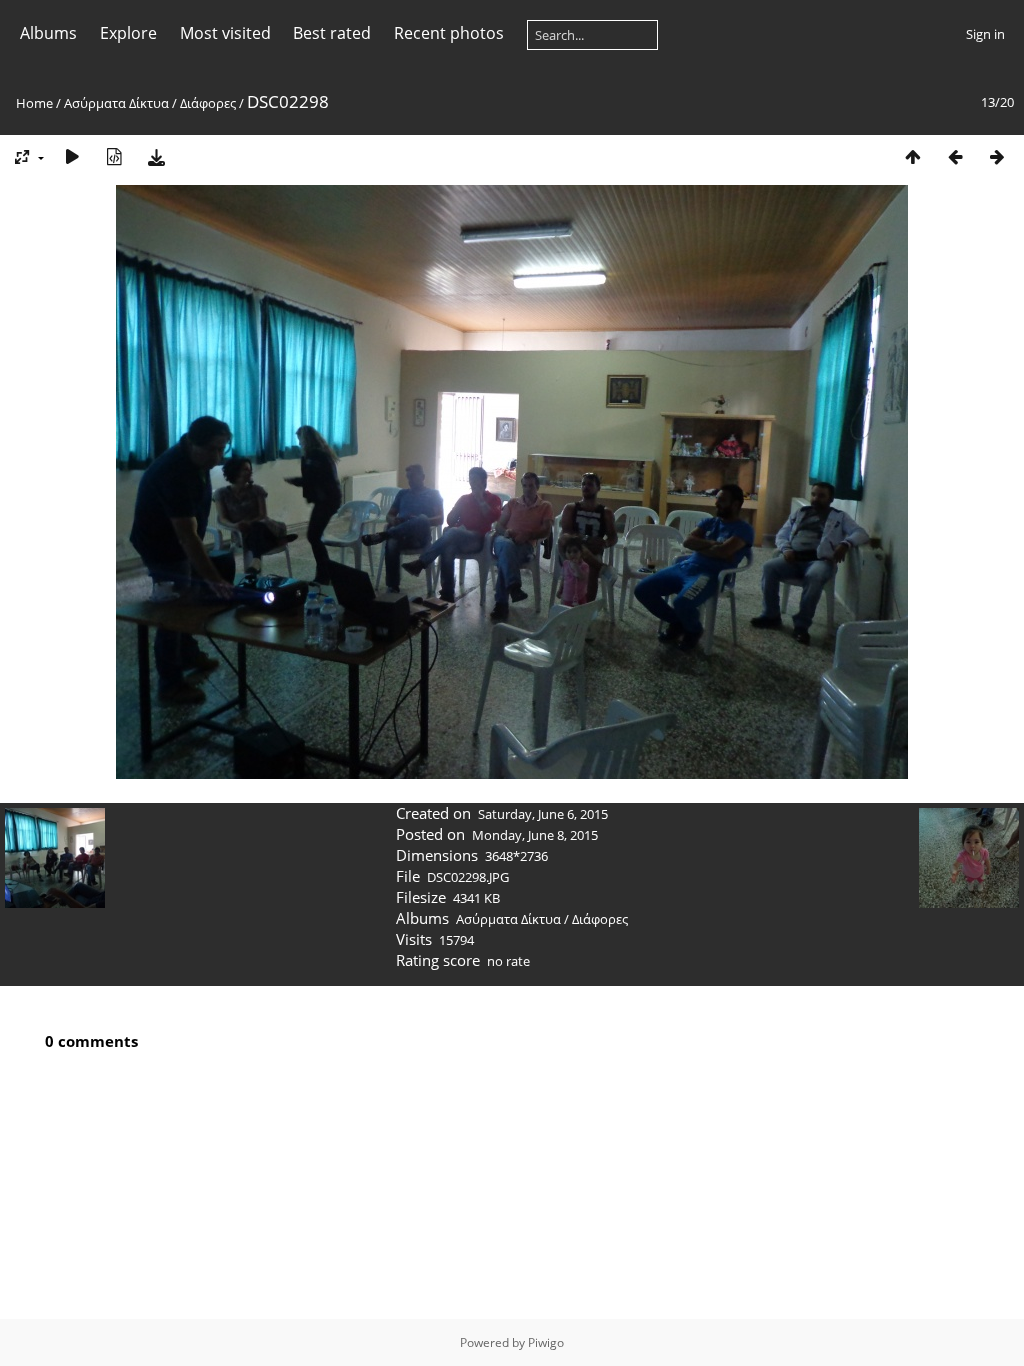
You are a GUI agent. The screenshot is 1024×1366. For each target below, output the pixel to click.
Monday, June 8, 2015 (535, 835)
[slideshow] (72, 156)
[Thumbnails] (913, 156)
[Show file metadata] (114, 156)
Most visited (225, 33)
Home (34, 103)
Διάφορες (208, 103)
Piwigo (546, 1342)
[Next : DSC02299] (997, 156)
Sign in (985, 34)
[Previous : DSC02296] (955, 156)
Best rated (332, 33)
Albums (48, 33)
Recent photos (449, 33)
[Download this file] (156, 156)
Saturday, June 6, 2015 (543, 814)
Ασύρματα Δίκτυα (116, 103)
